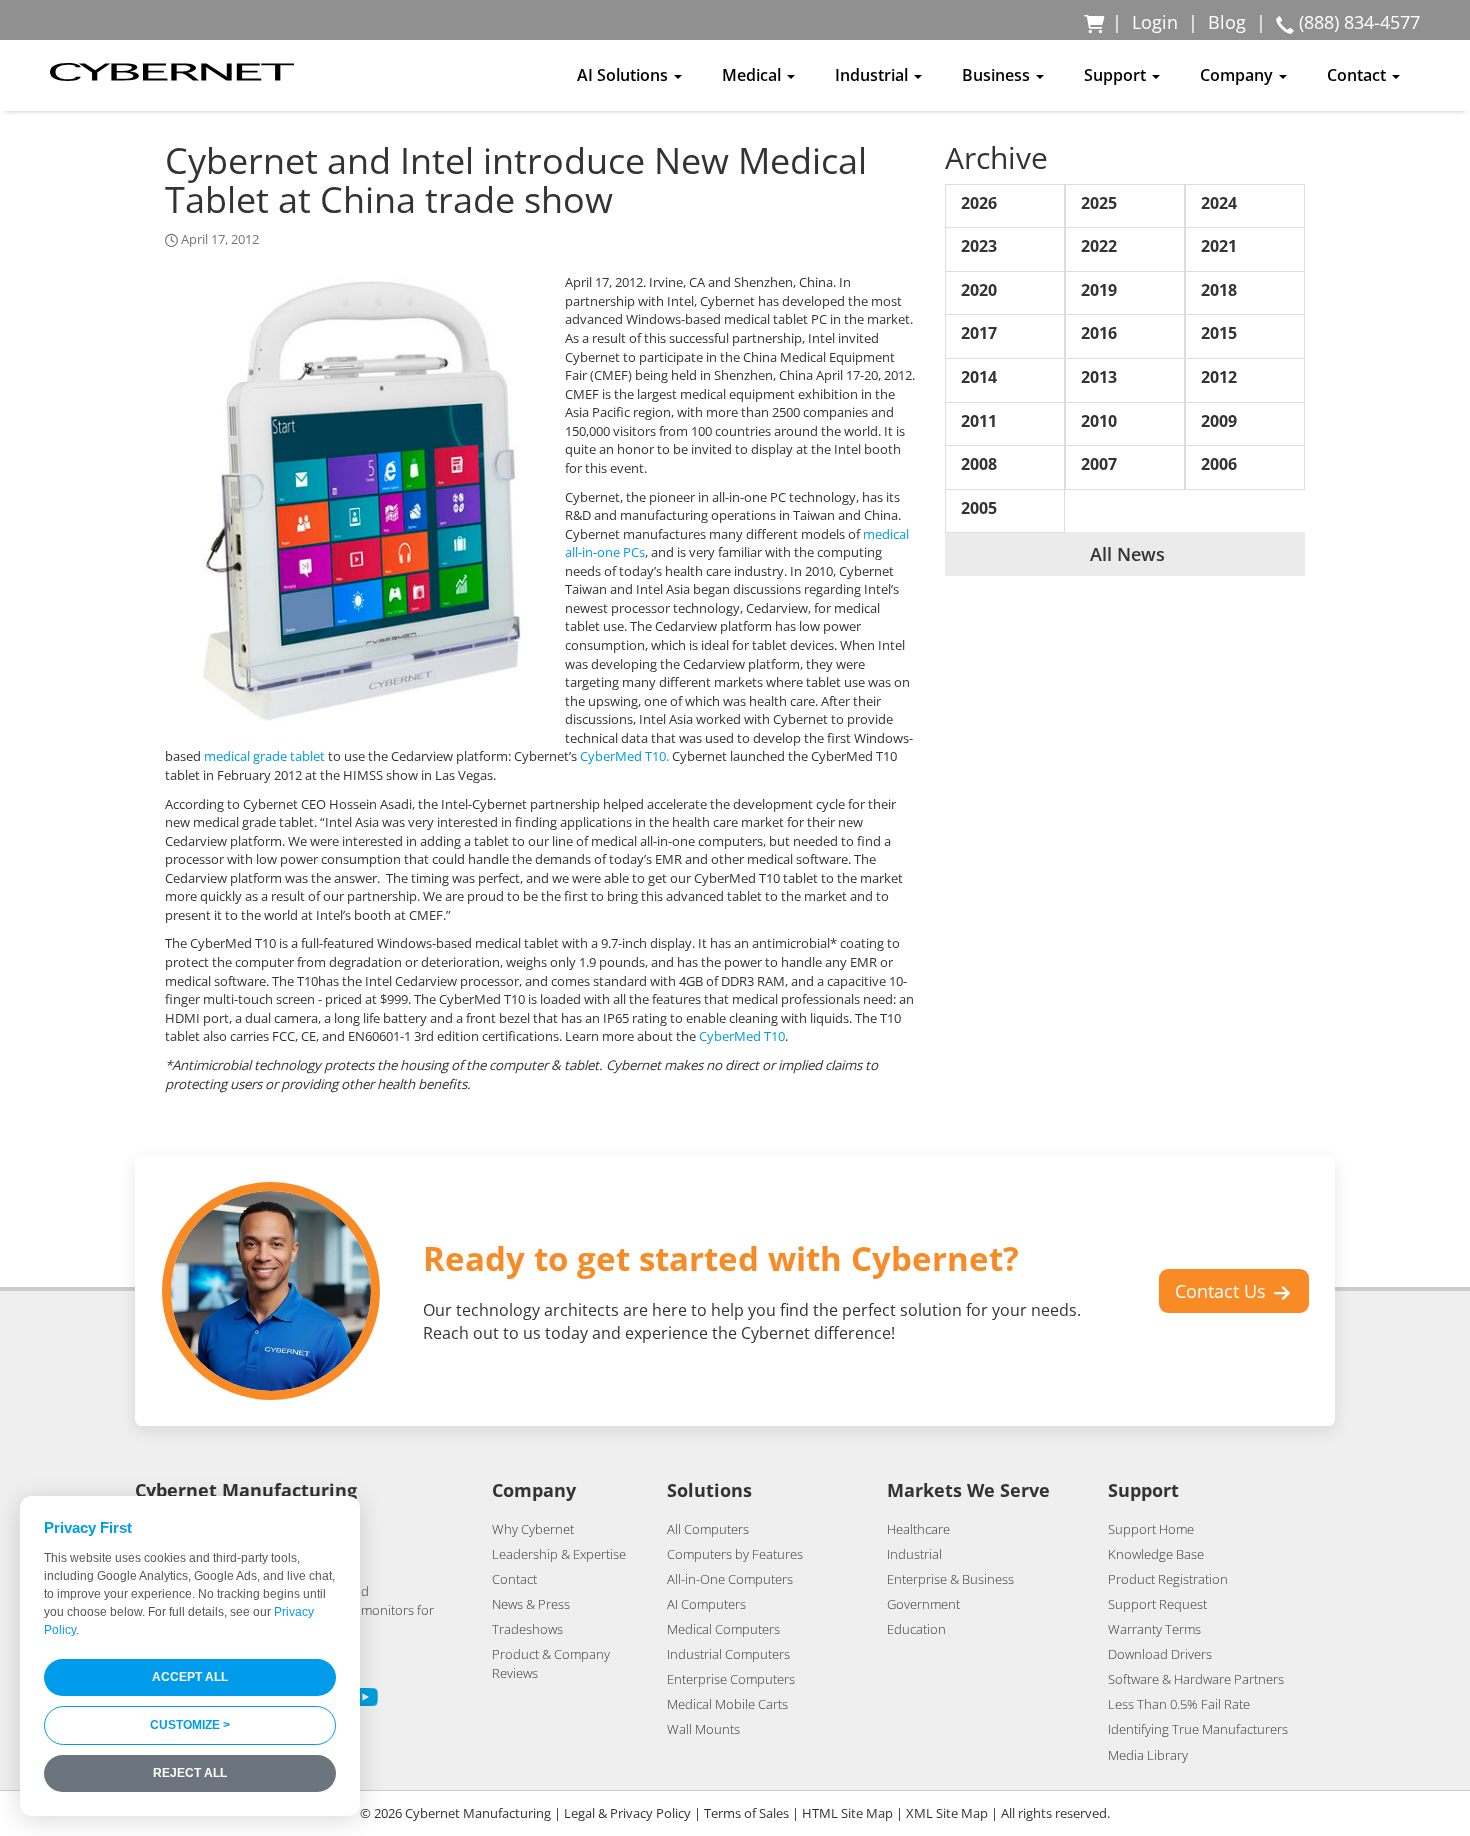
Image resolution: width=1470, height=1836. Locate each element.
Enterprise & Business (950, 1579)
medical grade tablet (264, 756)
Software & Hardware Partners (1196, 1679)
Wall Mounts (703, 1729)
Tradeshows (527, 1629)
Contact (514, 1579)
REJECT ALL (190, 1773)
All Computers (708, 1529)
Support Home (1151, 1529)
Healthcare (918, 1529)
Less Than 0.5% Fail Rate (1179, 1704)
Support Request (1157, 1604)
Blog (1227, 22)
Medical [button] (753, 75)
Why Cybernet (533, 1529)
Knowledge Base (1156, 1554)
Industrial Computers (728, 1654)
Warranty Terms (1154, 1629)
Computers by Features (735, 1554)
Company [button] (1238, 75)
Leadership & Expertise (559, 1554)
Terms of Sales (746, 1813)
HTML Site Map (847, 1813)
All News (1125, 554)
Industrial (914, 1554)
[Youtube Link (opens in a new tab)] (365, 1699)
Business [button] (998, 75)
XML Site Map (947, 1813)
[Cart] (1095, 22)
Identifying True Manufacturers (1198, 1729)
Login (1155, 22)
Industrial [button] (873, 75)
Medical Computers (723, 1629)
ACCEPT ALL (190, 1677)
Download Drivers (1160, 1654)
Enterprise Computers (731, 1679)
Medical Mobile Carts (727, 1704)
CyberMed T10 (742, 1036)
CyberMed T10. (624, 756)
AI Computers (706, 1604)
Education (916, 1629)
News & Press (531, 1604)
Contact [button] (1358, 75)
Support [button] (1117, 75)
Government (923, 1604)
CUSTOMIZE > (190, 1725)
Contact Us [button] (1223, 1291)
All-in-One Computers (730, 1579)
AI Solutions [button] (624, 75)
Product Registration (1168, 1579)
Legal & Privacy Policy (627, 1813)
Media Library (1148, 1755)
